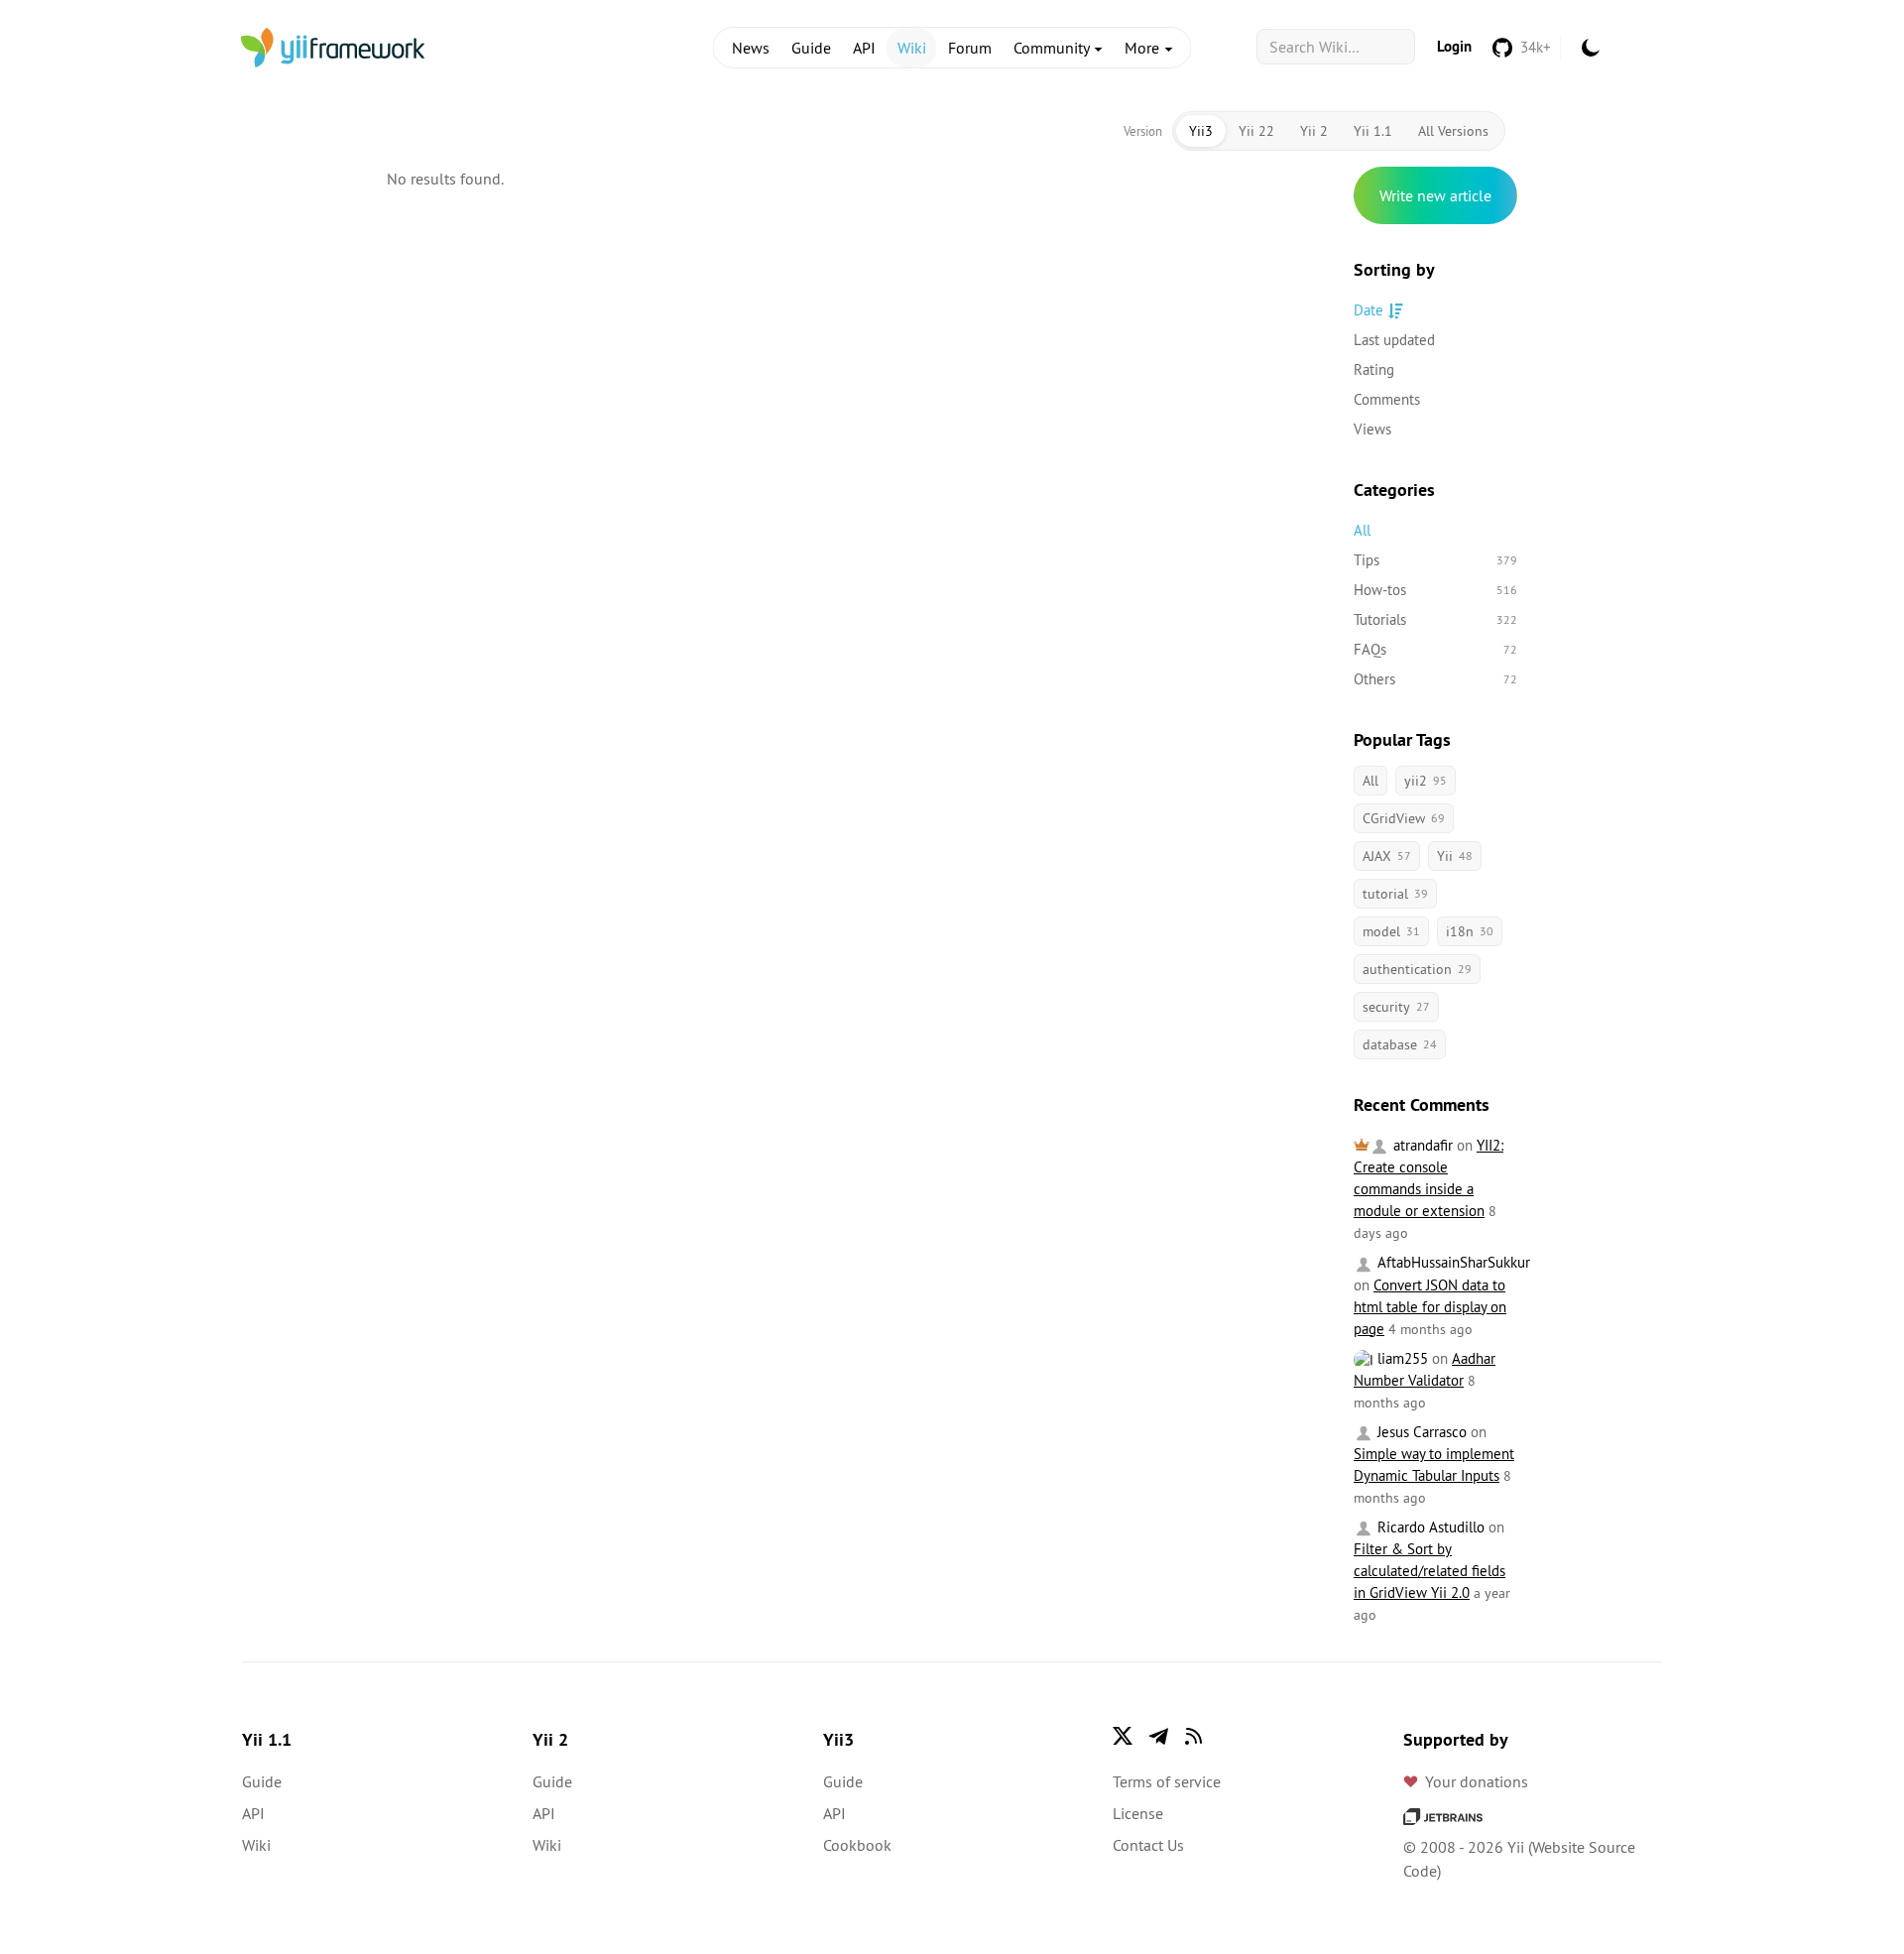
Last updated (1394, 340)
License (1138, 1813)
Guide (811, 48)
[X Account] (1123, 1736)
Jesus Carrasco (1420, 1432)
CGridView (1404, 818)
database (1400, 1044)
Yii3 (1201, 131)
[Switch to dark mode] (1591, 48)
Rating (1374, 369)
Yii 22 (1256, 131)
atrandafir (1421, 1145)
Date (1368, 310)
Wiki (912, 48)
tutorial (1395, 894)
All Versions (1453, 131)
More (1144, 48)
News (751, 48)
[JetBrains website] (1443, 1815)
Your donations (1477, 1781)
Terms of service (1167, 1781)
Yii (1455, 856)
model (1391, 931)
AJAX (1387, 856)
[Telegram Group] (1158, 1736)
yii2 (1426, 781)
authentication (1417, 969)
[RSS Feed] (1194, 1736)
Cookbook (857, 1845)
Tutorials (1435, 619)
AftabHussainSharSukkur (1452, 1262)
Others (1435, 679)
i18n (1470, 931)
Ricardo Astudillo (1429, 1527)
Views (1372, 429)
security (1396, 1007)
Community (1053, 48)
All (1362, 530)
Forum (970, 48)
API (864, 48)
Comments (1387, 399)
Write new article (1435, 195)
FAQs (1435, 649)
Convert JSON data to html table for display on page (1430, 1307)
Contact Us (1148, 1845)
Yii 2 (1314, 131)
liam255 (1401, 1358)
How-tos (1435, 590)
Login (1454, 46)
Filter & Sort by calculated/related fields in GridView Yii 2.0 (1429, 1571)
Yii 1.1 (1373, 131)
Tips (1435, 560)
